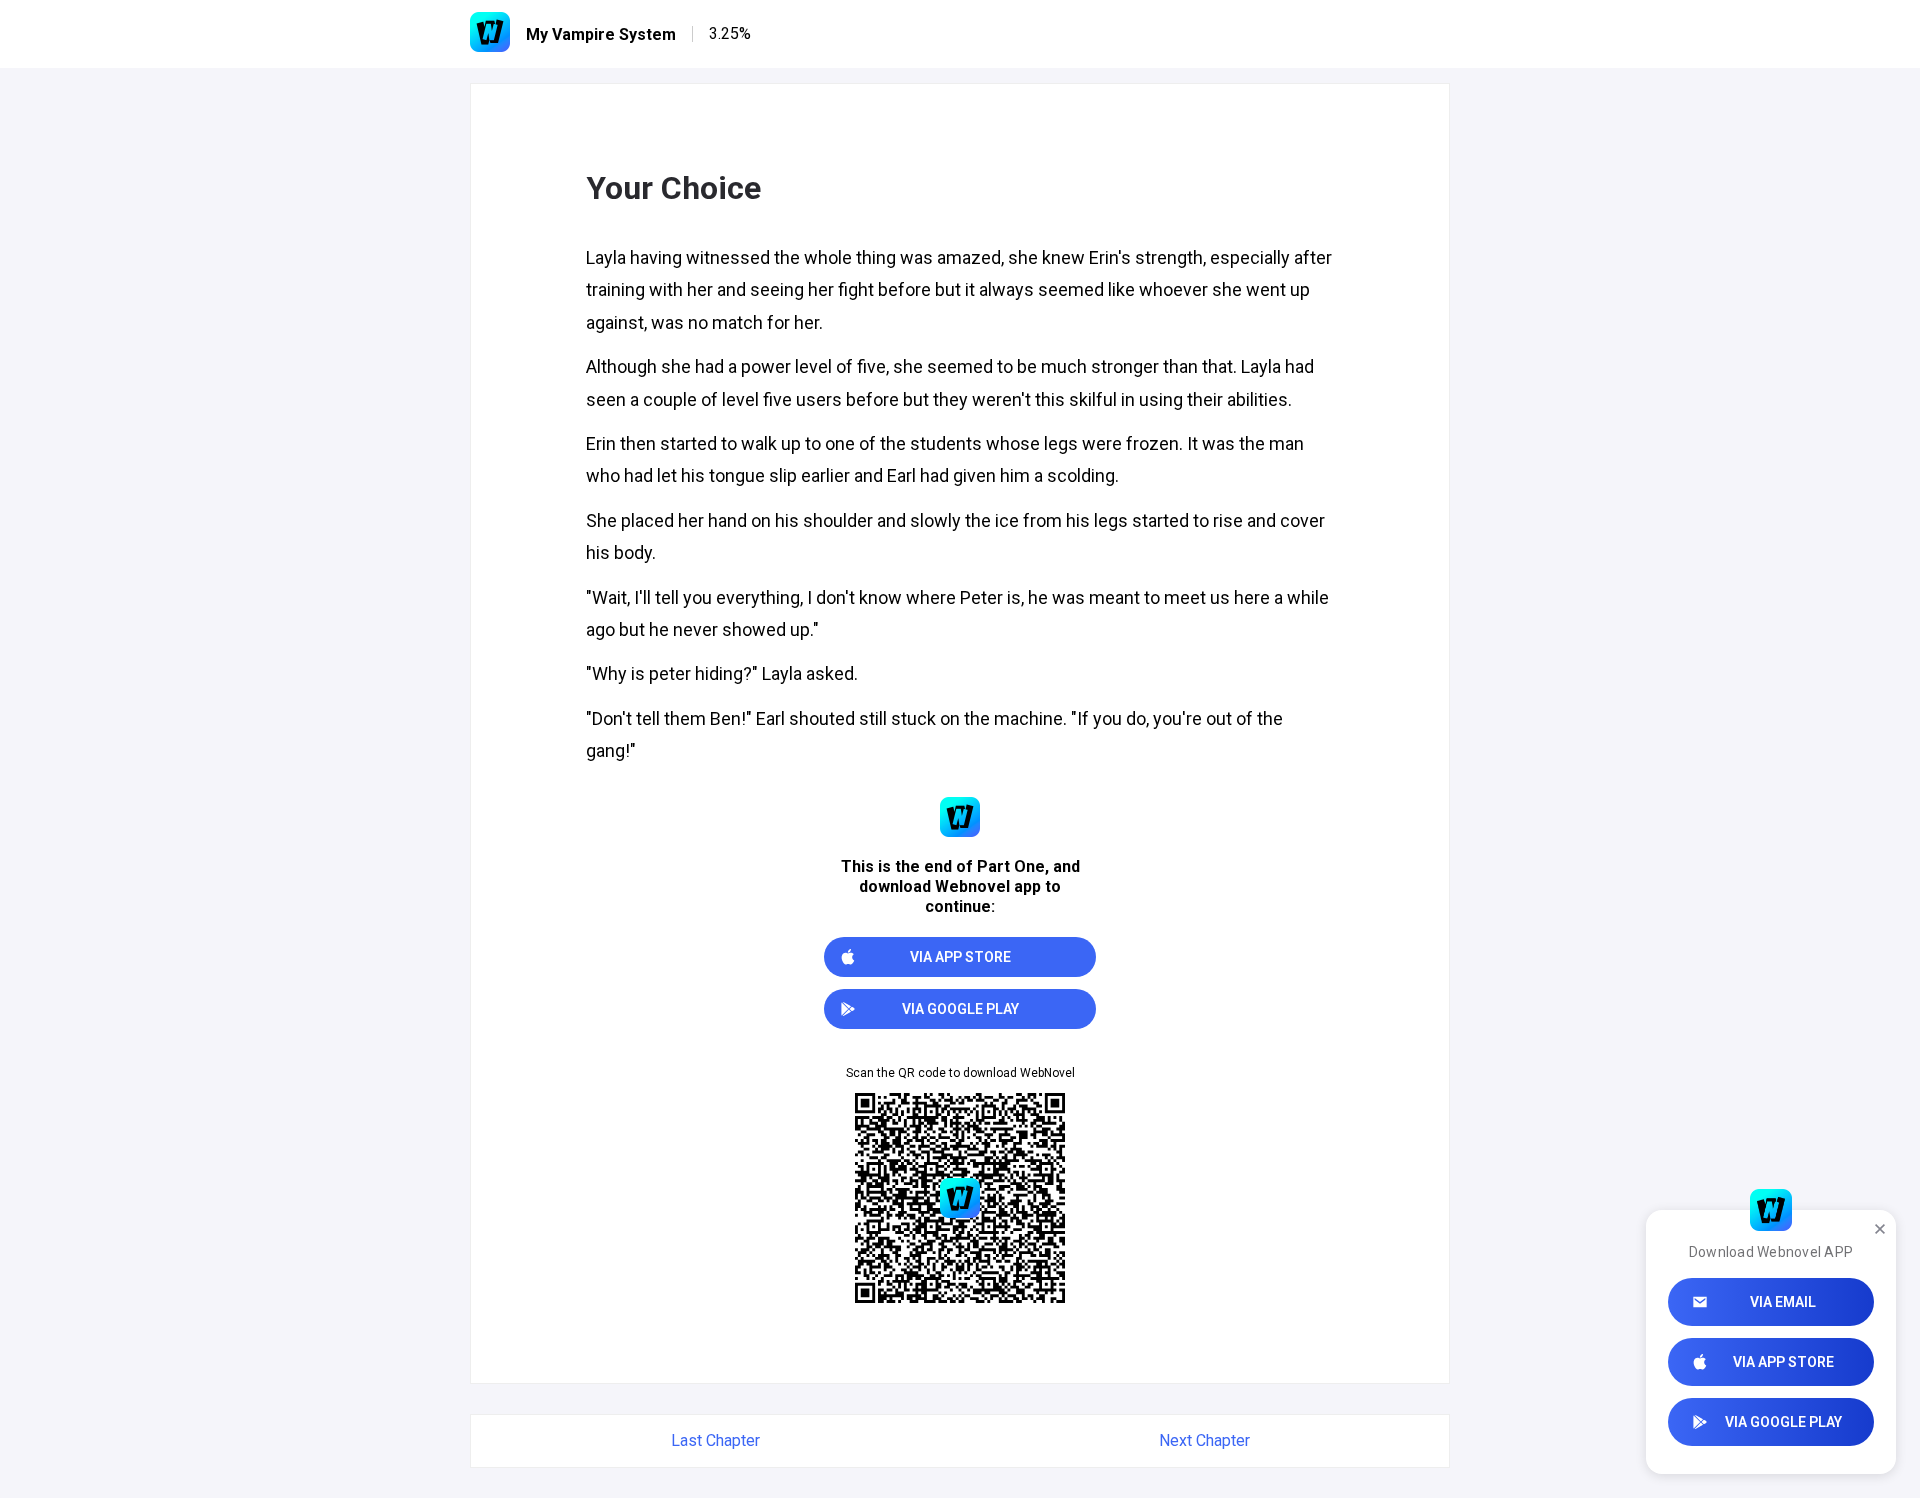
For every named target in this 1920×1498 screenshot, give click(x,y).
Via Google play (1783, 1422)
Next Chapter (1204, 1440)
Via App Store (1783, 1362)
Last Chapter (715, 1440)
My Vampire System (601, 34)
